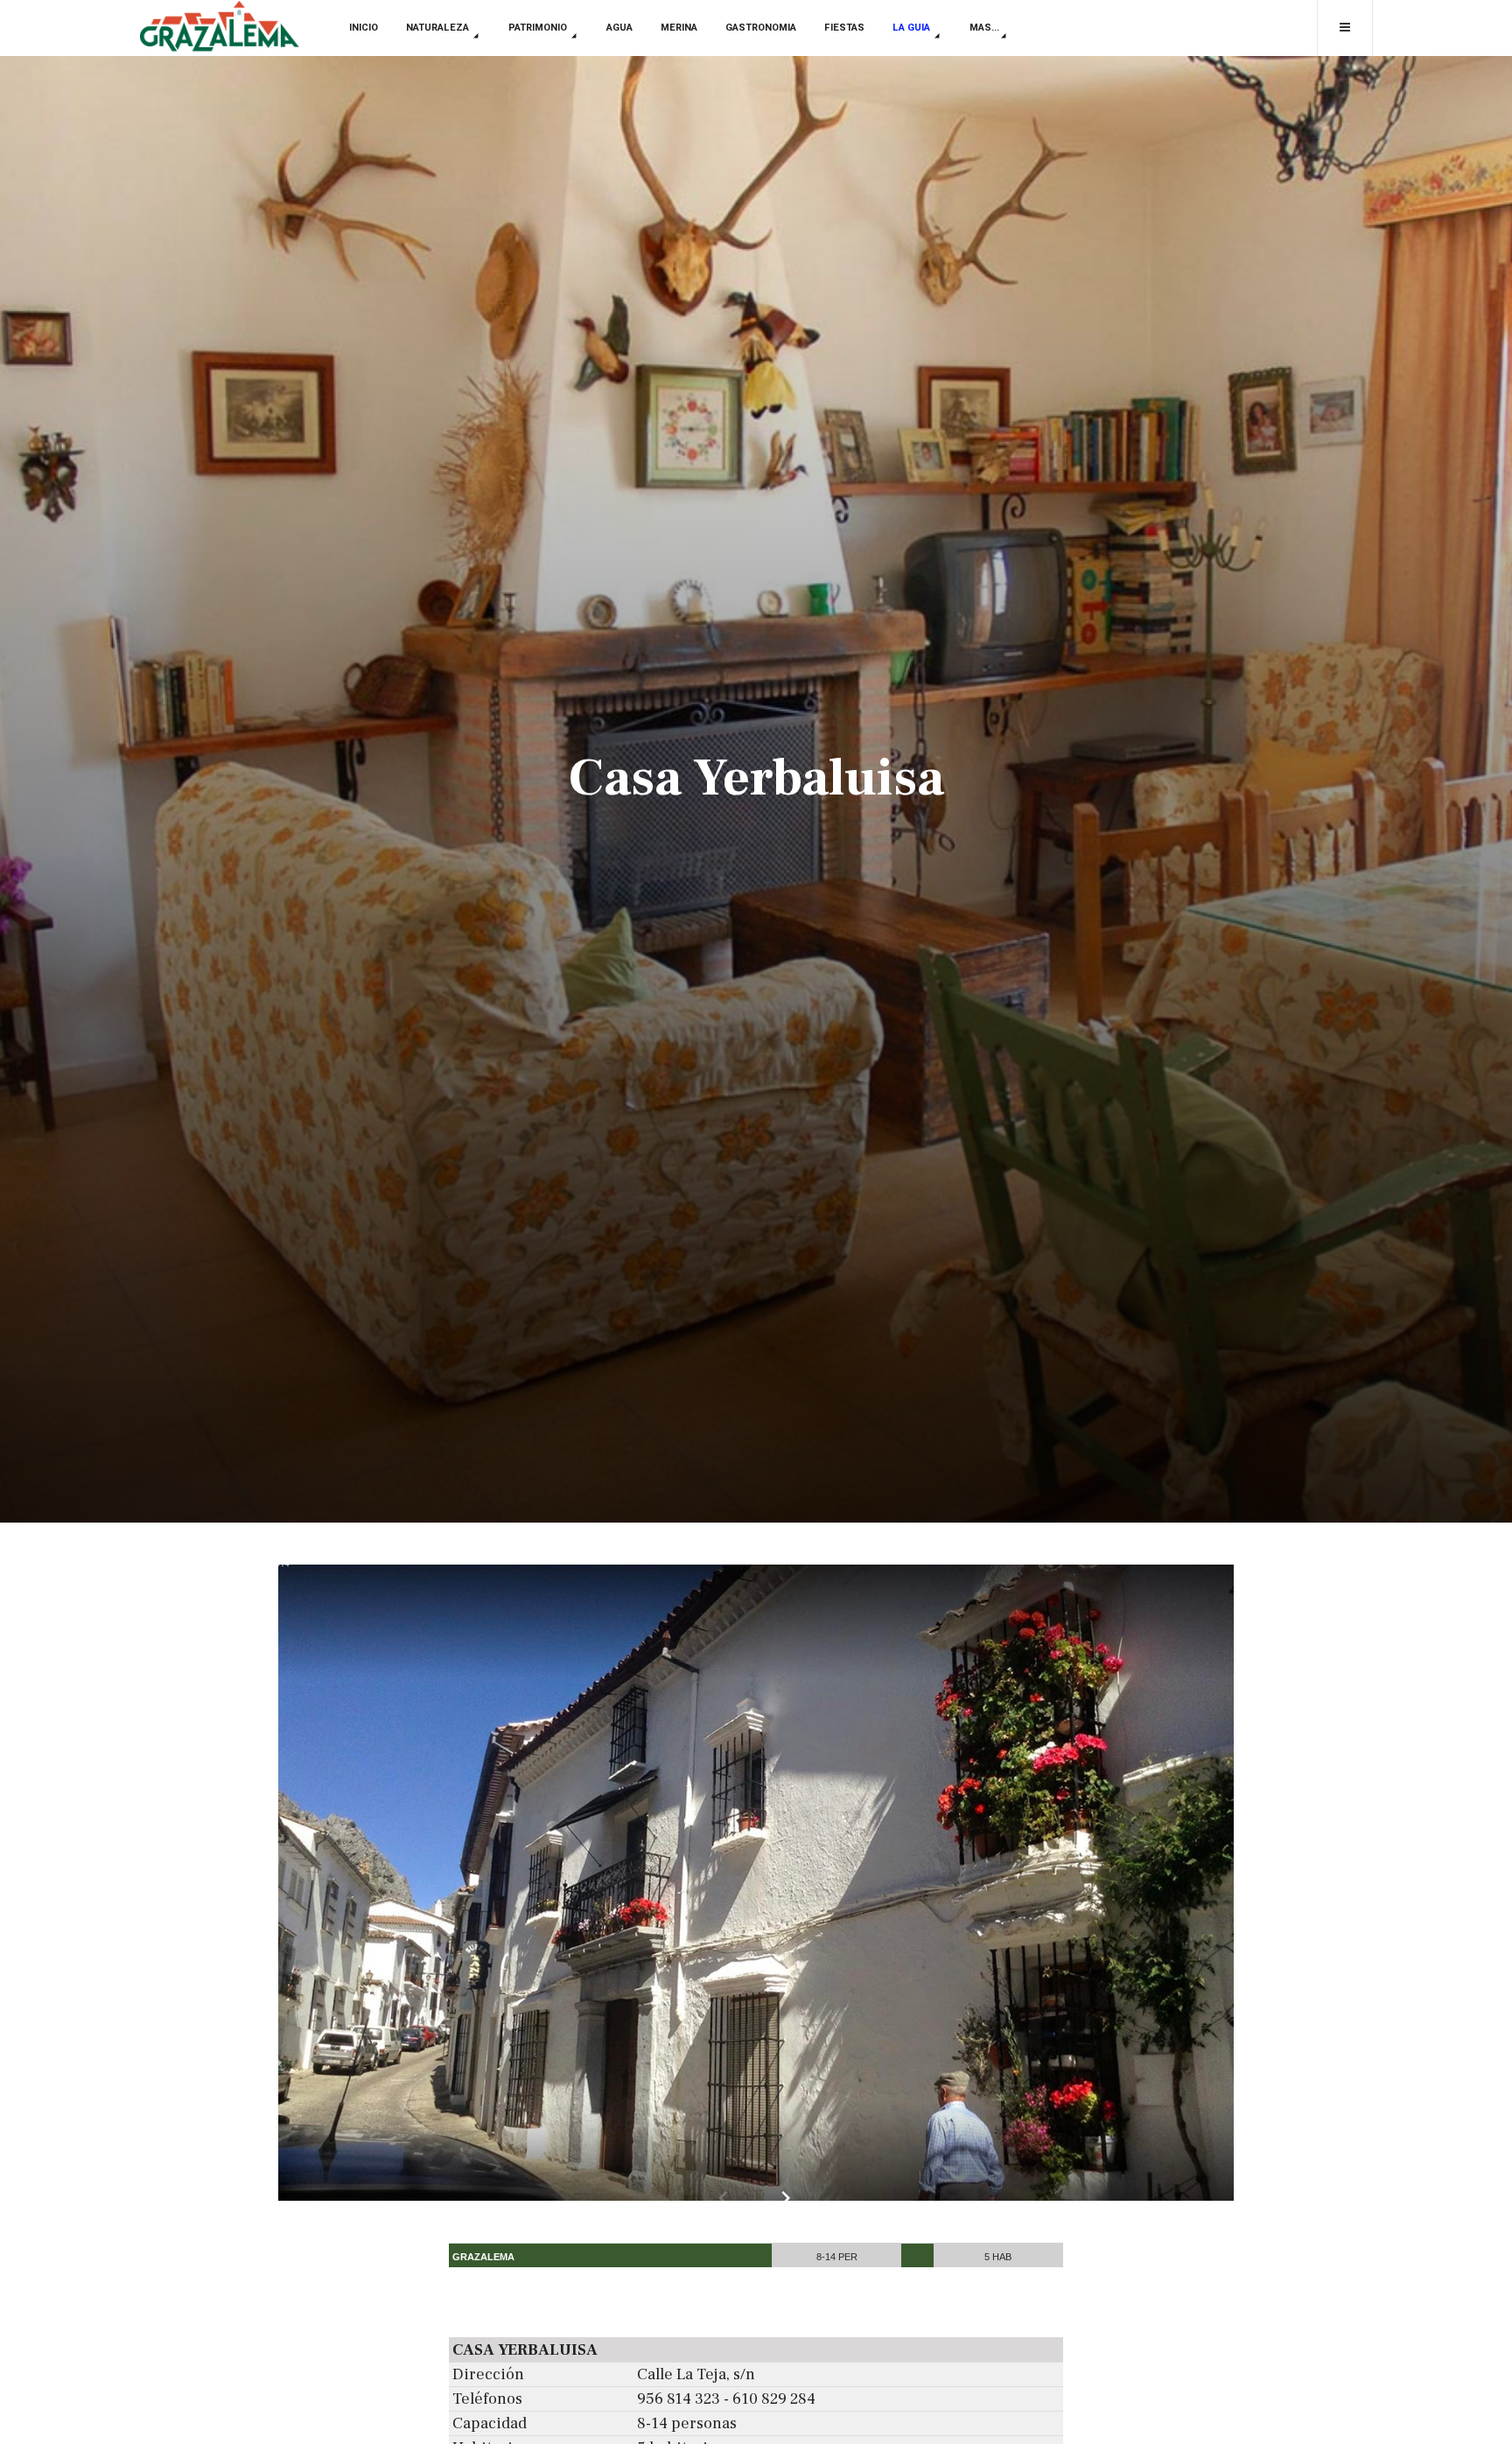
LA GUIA (913, 28)
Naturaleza (439, 28)
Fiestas (844, 28)
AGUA (619, 28)
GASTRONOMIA (761, 28)
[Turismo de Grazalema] (219, 28)
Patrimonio (539, 28)
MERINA (679, 28)
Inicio (364, 28)
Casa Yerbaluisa (756, 778)
